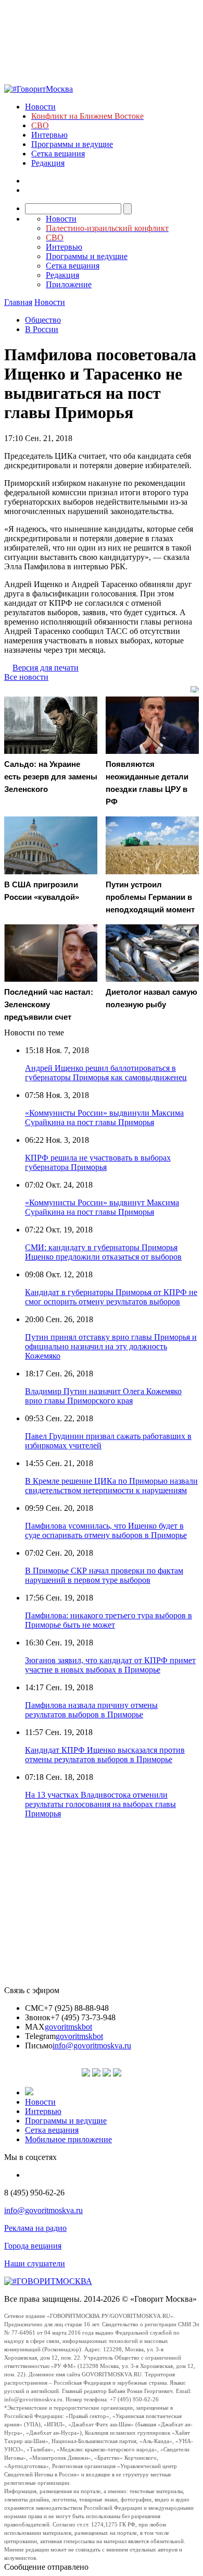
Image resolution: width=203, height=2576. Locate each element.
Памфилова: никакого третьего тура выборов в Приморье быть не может (109, 1620)
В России (42, 329)
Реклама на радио (35, 2228)
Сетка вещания (58, 154)
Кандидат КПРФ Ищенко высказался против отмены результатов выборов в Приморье (105, 1755)
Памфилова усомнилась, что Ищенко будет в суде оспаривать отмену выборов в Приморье (106, 1530)
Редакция (48, 163)
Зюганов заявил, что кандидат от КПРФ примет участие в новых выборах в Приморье (110, 1665)
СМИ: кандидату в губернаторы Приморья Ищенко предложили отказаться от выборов (103, 1252)
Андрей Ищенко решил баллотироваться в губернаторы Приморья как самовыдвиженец (106, 1073)
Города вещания (33, 2246)
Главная (18, 302)
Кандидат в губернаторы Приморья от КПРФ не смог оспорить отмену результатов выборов (111, 1297)
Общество (43, 320)
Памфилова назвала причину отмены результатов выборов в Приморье (91, 1710)
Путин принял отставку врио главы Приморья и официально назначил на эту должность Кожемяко (111, 1346)
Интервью (49, 135)
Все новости (26, 677)
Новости (40, 107)
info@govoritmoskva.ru (92, 2046)
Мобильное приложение (68, 2139)
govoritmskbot (68, 2027)
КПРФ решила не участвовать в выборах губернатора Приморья (98, 1162)
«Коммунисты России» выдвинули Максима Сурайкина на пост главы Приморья (104, 1118)
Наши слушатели (35, 2263)
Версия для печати (46, 668)
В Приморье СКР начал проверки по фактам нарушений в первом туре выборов (104, 1575)
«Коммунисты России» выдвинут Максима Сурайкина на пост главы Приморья (102, 1207)
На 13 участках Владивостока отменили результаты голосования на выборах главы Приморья (100, 1804)
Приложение (69, 284)
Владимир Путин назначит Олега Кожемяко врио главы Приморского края (103, 1396)
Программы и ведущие (72, 144)
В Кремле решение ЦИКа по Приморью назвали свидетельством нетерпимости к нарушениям (111, 1486)
